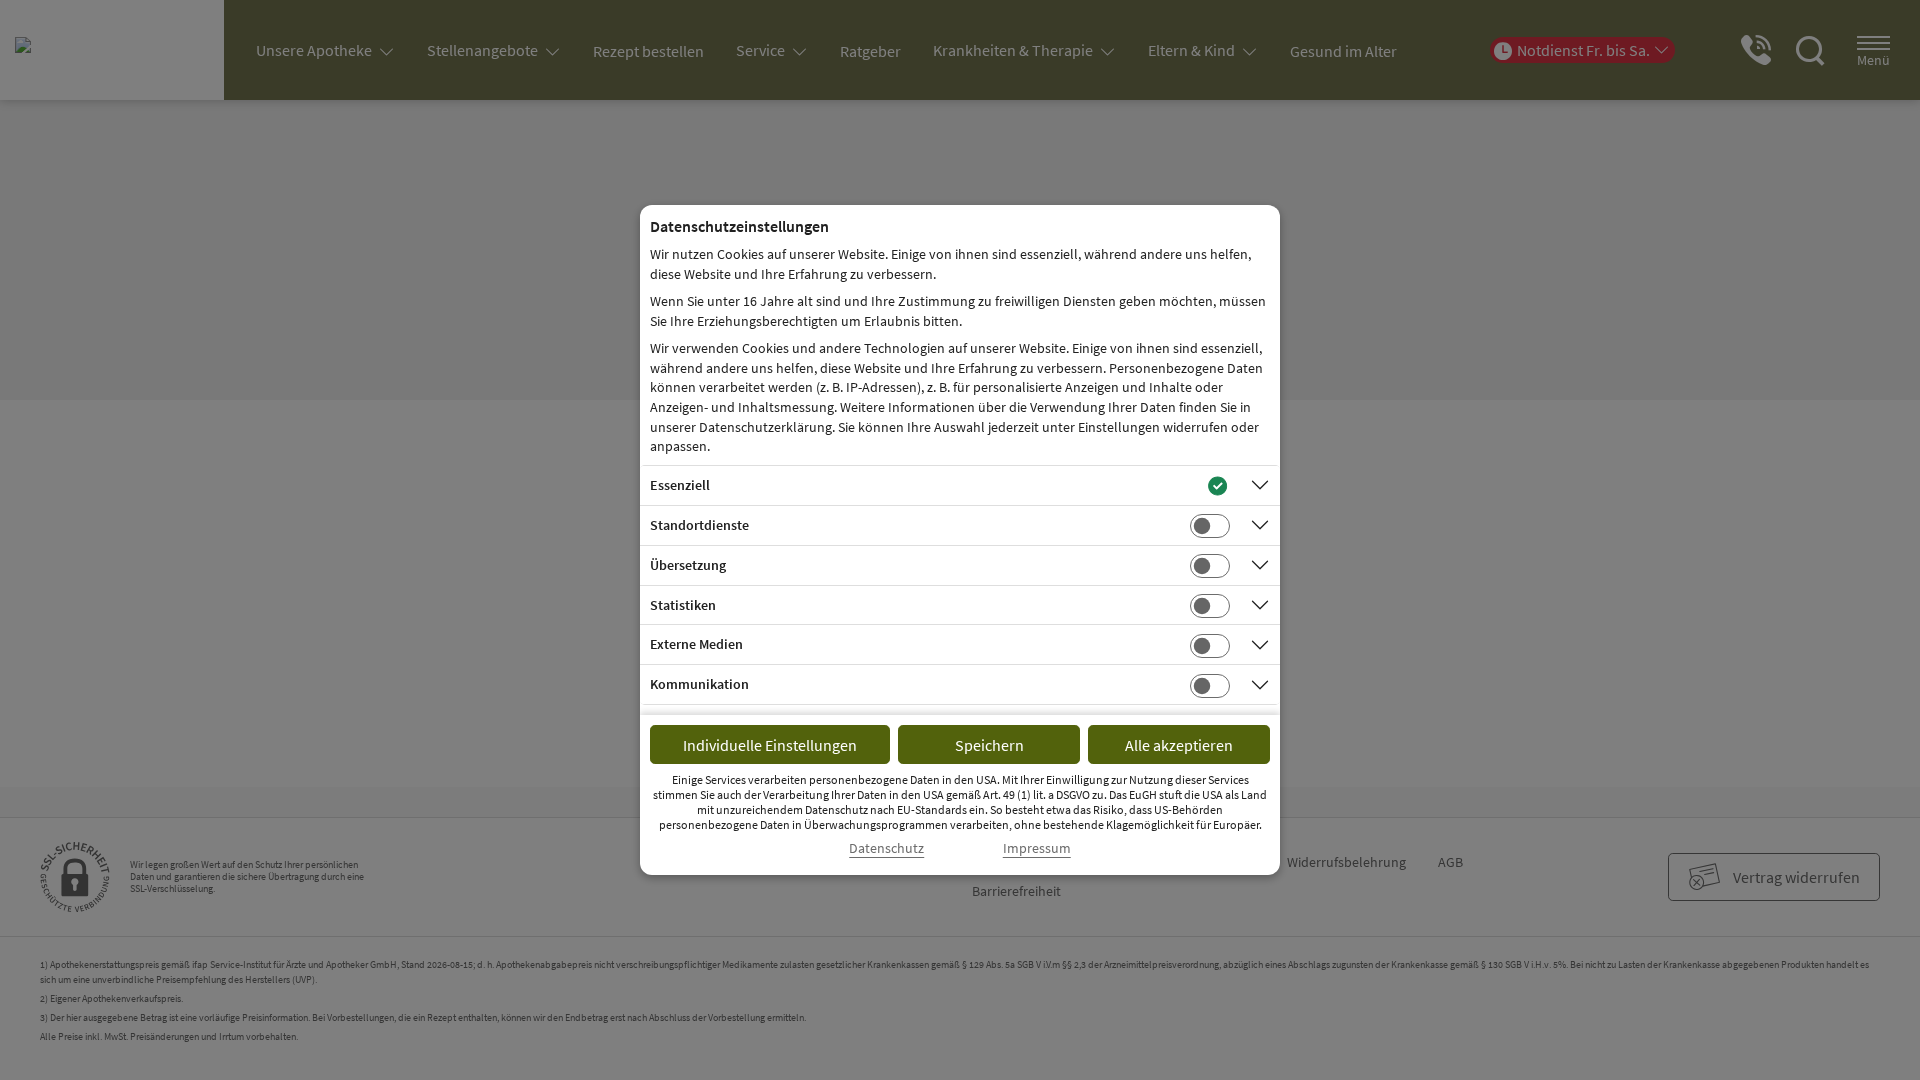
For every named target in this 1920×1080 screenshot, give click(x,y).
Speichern (989, 745)
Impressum (1037, 848)
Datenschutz (886, 848)
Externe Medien (696, 644)
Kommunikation (699, 684)
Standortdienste (699, 525)
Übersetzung (688, 565)
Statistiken (683, 605)
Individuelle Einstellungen (770, 745)
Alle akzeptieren (1179, 745)
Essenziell (680, 485)
